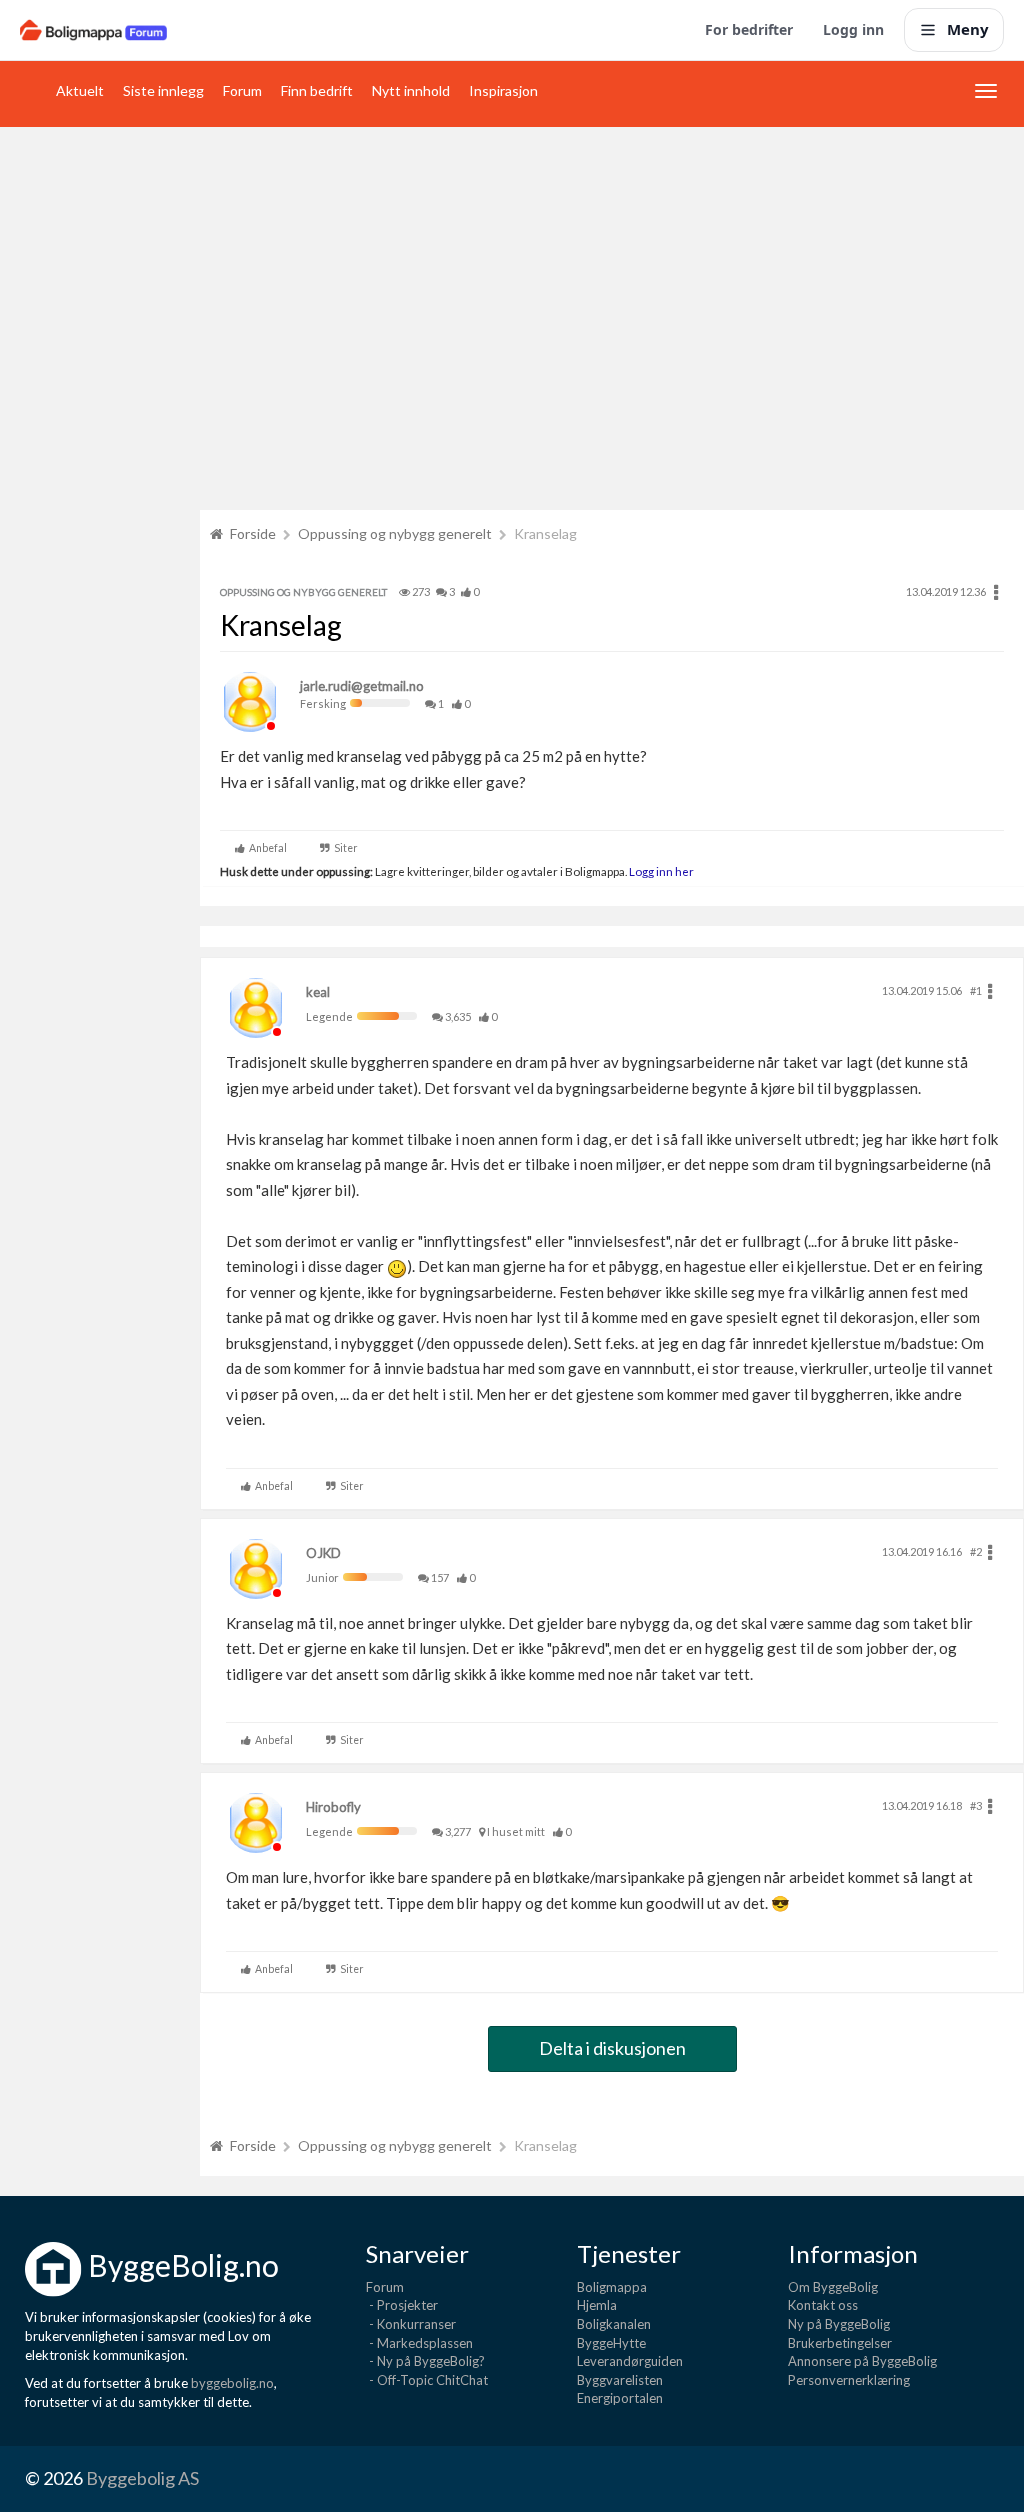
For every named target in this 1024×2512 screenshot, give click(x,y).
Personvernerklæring (849, 2380)
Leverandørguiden (630, 2361)
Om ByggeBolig (833, 2287)
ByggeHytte (611, 2343)
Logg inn (853, 29)
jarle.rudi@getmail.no (362, 686)
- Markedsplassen (419, 2343)
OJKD (323, 1553)
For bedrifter (749, 29)
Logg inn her (660, 871)
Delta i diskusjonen (612, 2048)
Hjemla (597, 2305)
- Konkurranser (411, 2324)
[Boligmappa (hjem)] (93, 30)
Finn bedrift (317, 90)
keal (318, 992)
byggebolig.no (232, 2383)
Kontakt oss (823, 2305)
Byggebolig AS (142, 2478)
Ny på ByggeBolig (839, 2324)
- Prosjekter (402, 2305)
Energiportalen (620, 2398)
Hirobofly (333, 1807)
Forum (242, 90)
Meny (968, 29)
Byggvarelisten (620, 2380)
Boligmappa (612, 2287)
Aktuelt (80, 90)
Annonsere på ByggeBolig (862, 2361)
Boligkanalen (614, 2324)
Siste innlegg (163, 90)
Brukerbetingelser (840, 2343)
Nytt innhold (411, 90)
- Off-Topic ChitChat (427, 2380)
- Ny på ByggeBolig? (425, 2361)
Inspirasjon (503, 90)
